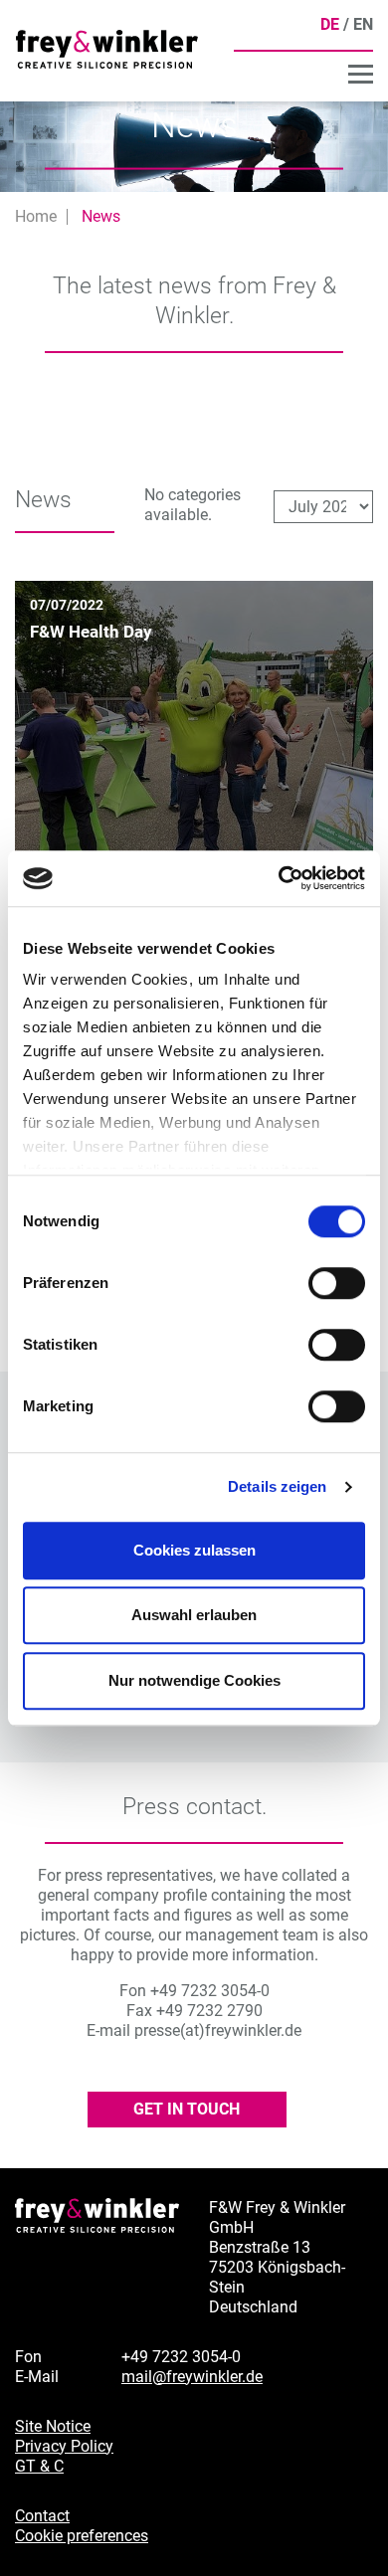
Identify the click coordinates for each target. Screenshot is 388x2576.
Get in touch (187, 2109)
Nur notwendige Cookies (194, 1680)
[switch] (337, 1283)
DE (330, 24)
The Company (319, 76)
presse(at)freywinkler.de (218, 2030)
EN (363, 24)
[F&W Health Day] (194, 758)
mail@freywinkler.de (192, 2377)
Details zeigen (277, 1486)
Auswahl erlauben (194, 1615)
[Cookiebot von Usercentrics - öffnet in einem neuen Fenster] (279, 878)
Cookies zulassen (194, 1550)
